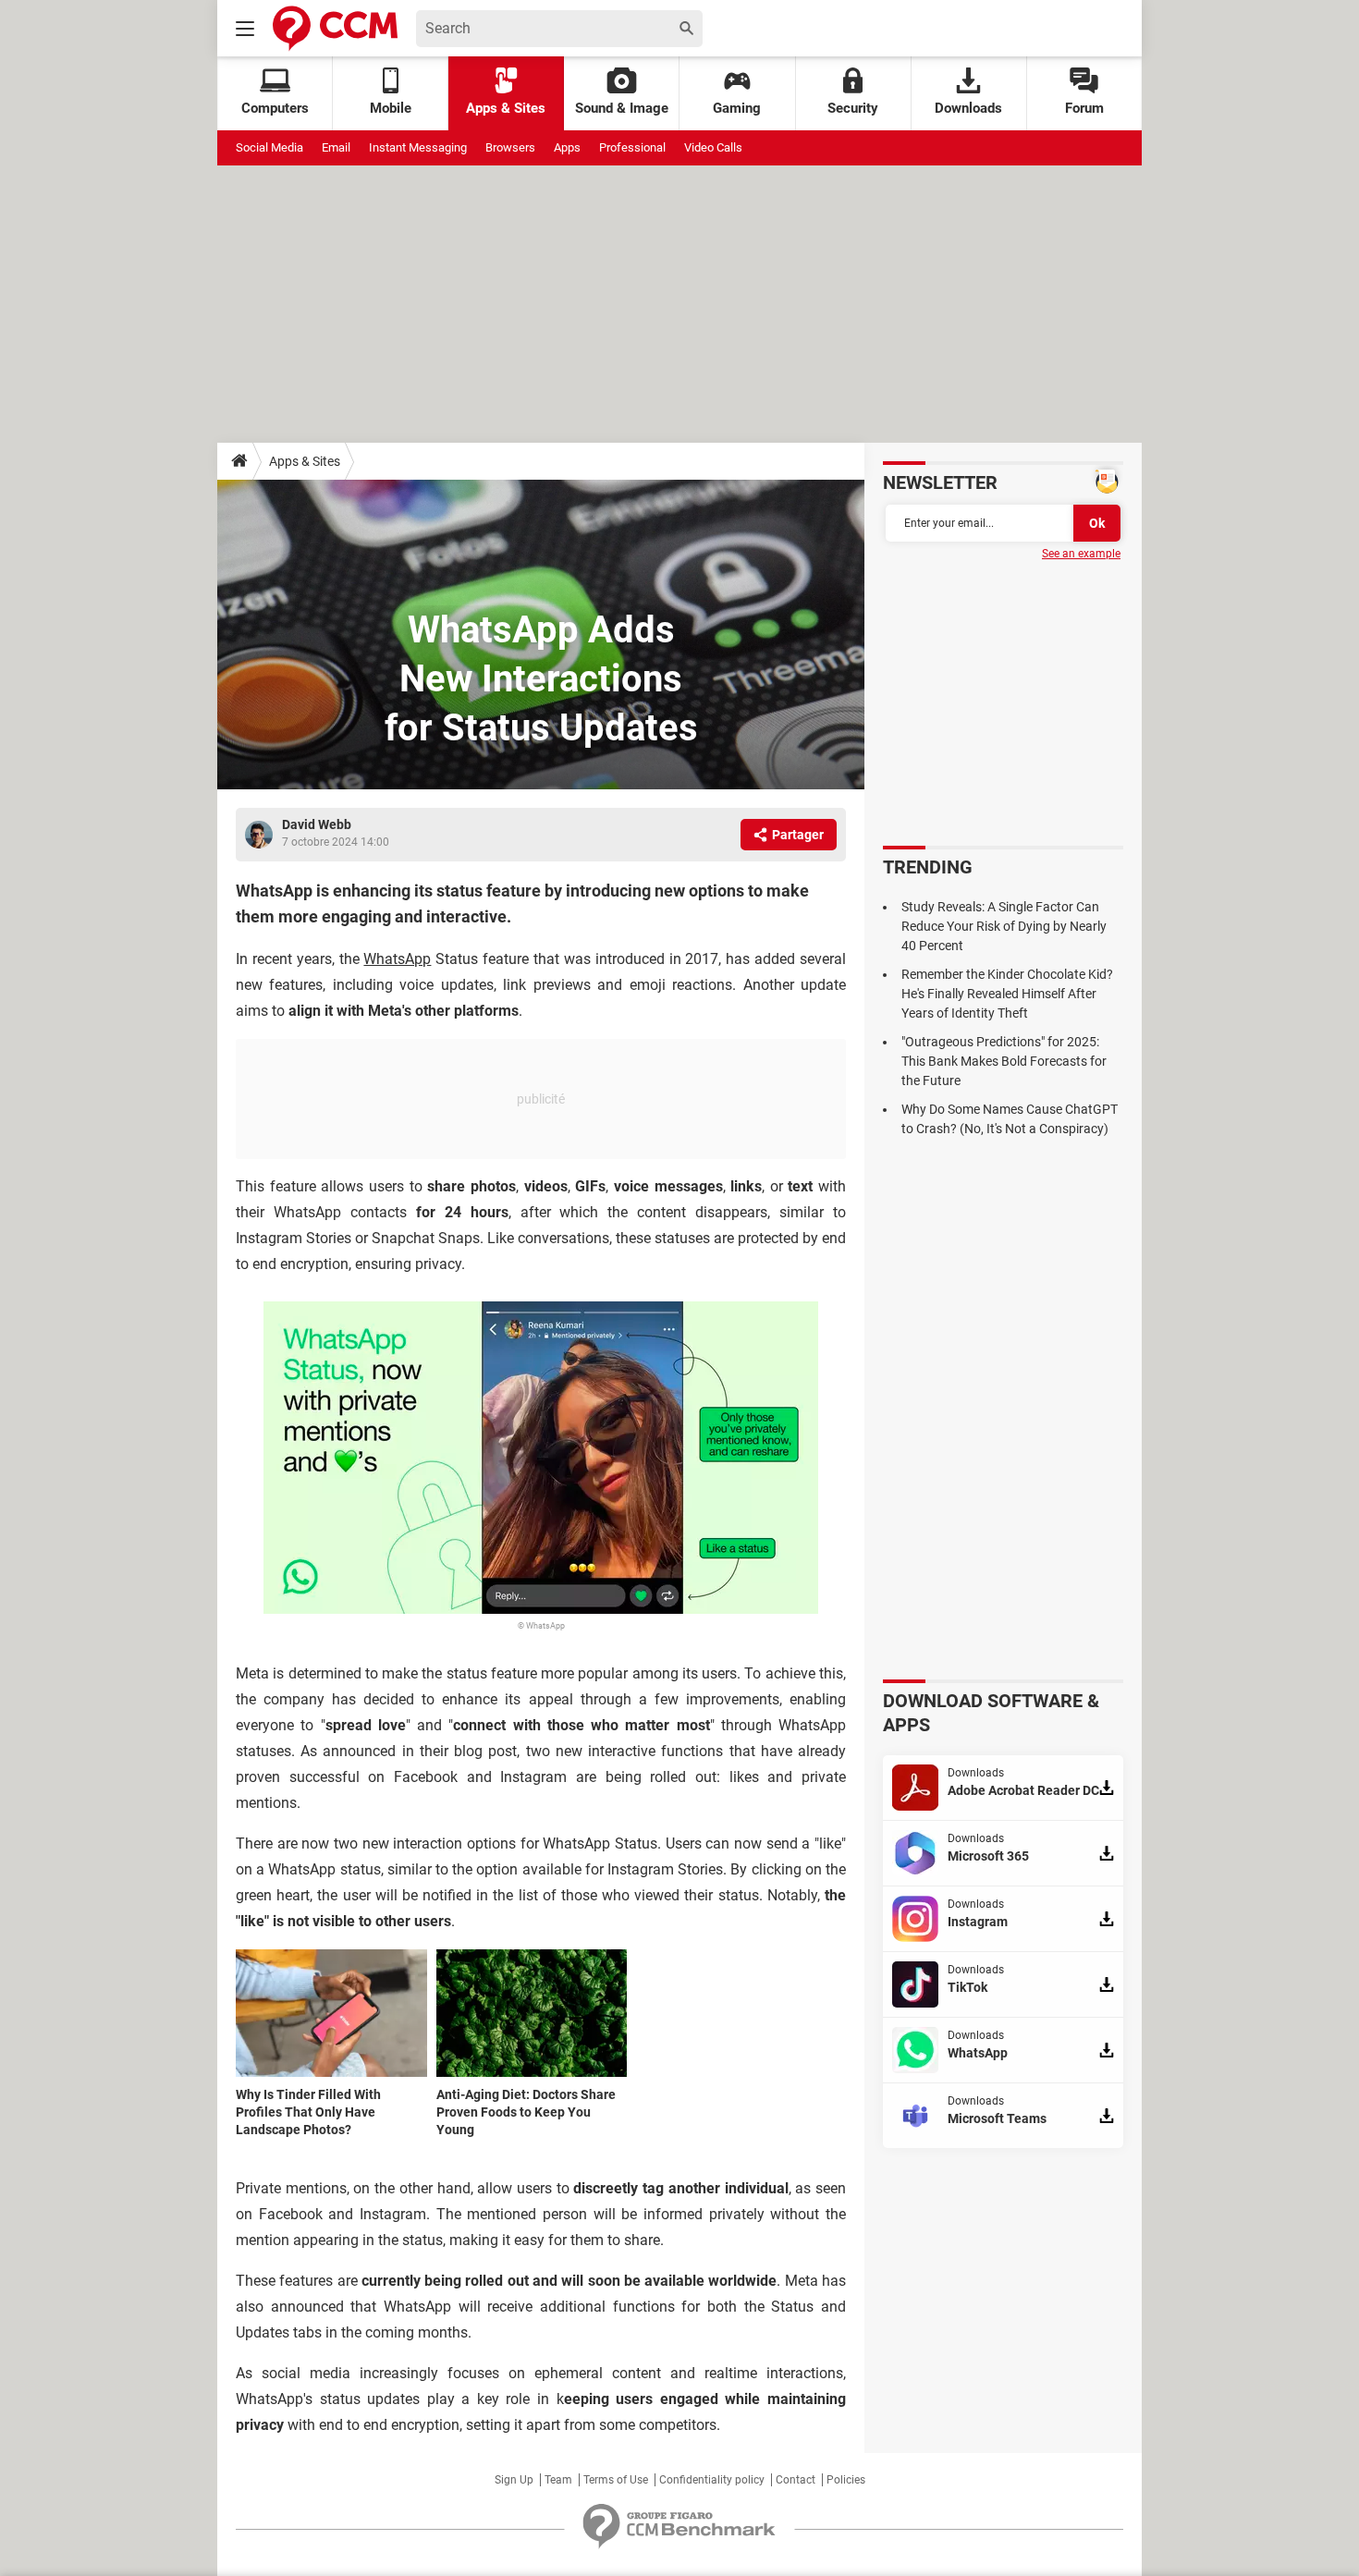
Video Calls (713, 147)
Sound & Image (622, 108)
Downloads (968, 108)
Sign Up (514, 2480)
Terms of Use (616, 2480)
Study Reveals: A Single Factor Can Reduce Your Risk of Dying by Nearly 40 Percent (1004, 926)
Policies (846, 2480)
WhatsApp (397, 959)
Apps (567, 147)
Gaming (737, 108)
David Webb (317, 824)
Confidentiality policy (712, 2480)
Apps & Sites (506, 108)
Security (853, 108)
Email (336, 147)
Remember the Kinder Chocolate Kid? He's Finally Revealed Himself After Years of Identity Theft (1007, 994)
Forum (1084, 108)
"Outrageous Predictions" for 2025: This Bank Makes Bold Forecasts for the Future (1004, 1061)
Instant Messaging (418, 147)
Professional (632, 147)
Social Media (269, 147)
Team (558, 2480)
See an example (1081, 554)
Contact (796, 2480)
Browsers (510, 147)
